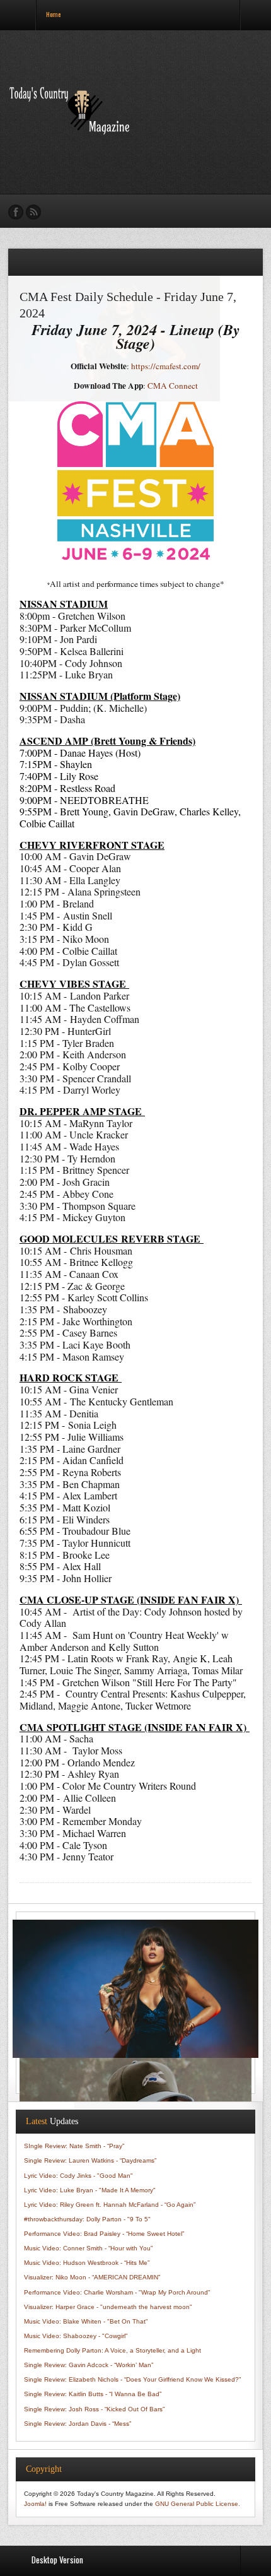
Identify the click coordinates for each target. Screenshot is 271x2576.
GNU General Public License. (198, 2504)
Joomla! (35, 2504)
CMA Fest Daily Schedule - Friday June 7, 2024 (128, 305)
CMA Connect (173, 386)
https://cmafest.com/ (166, 366)
